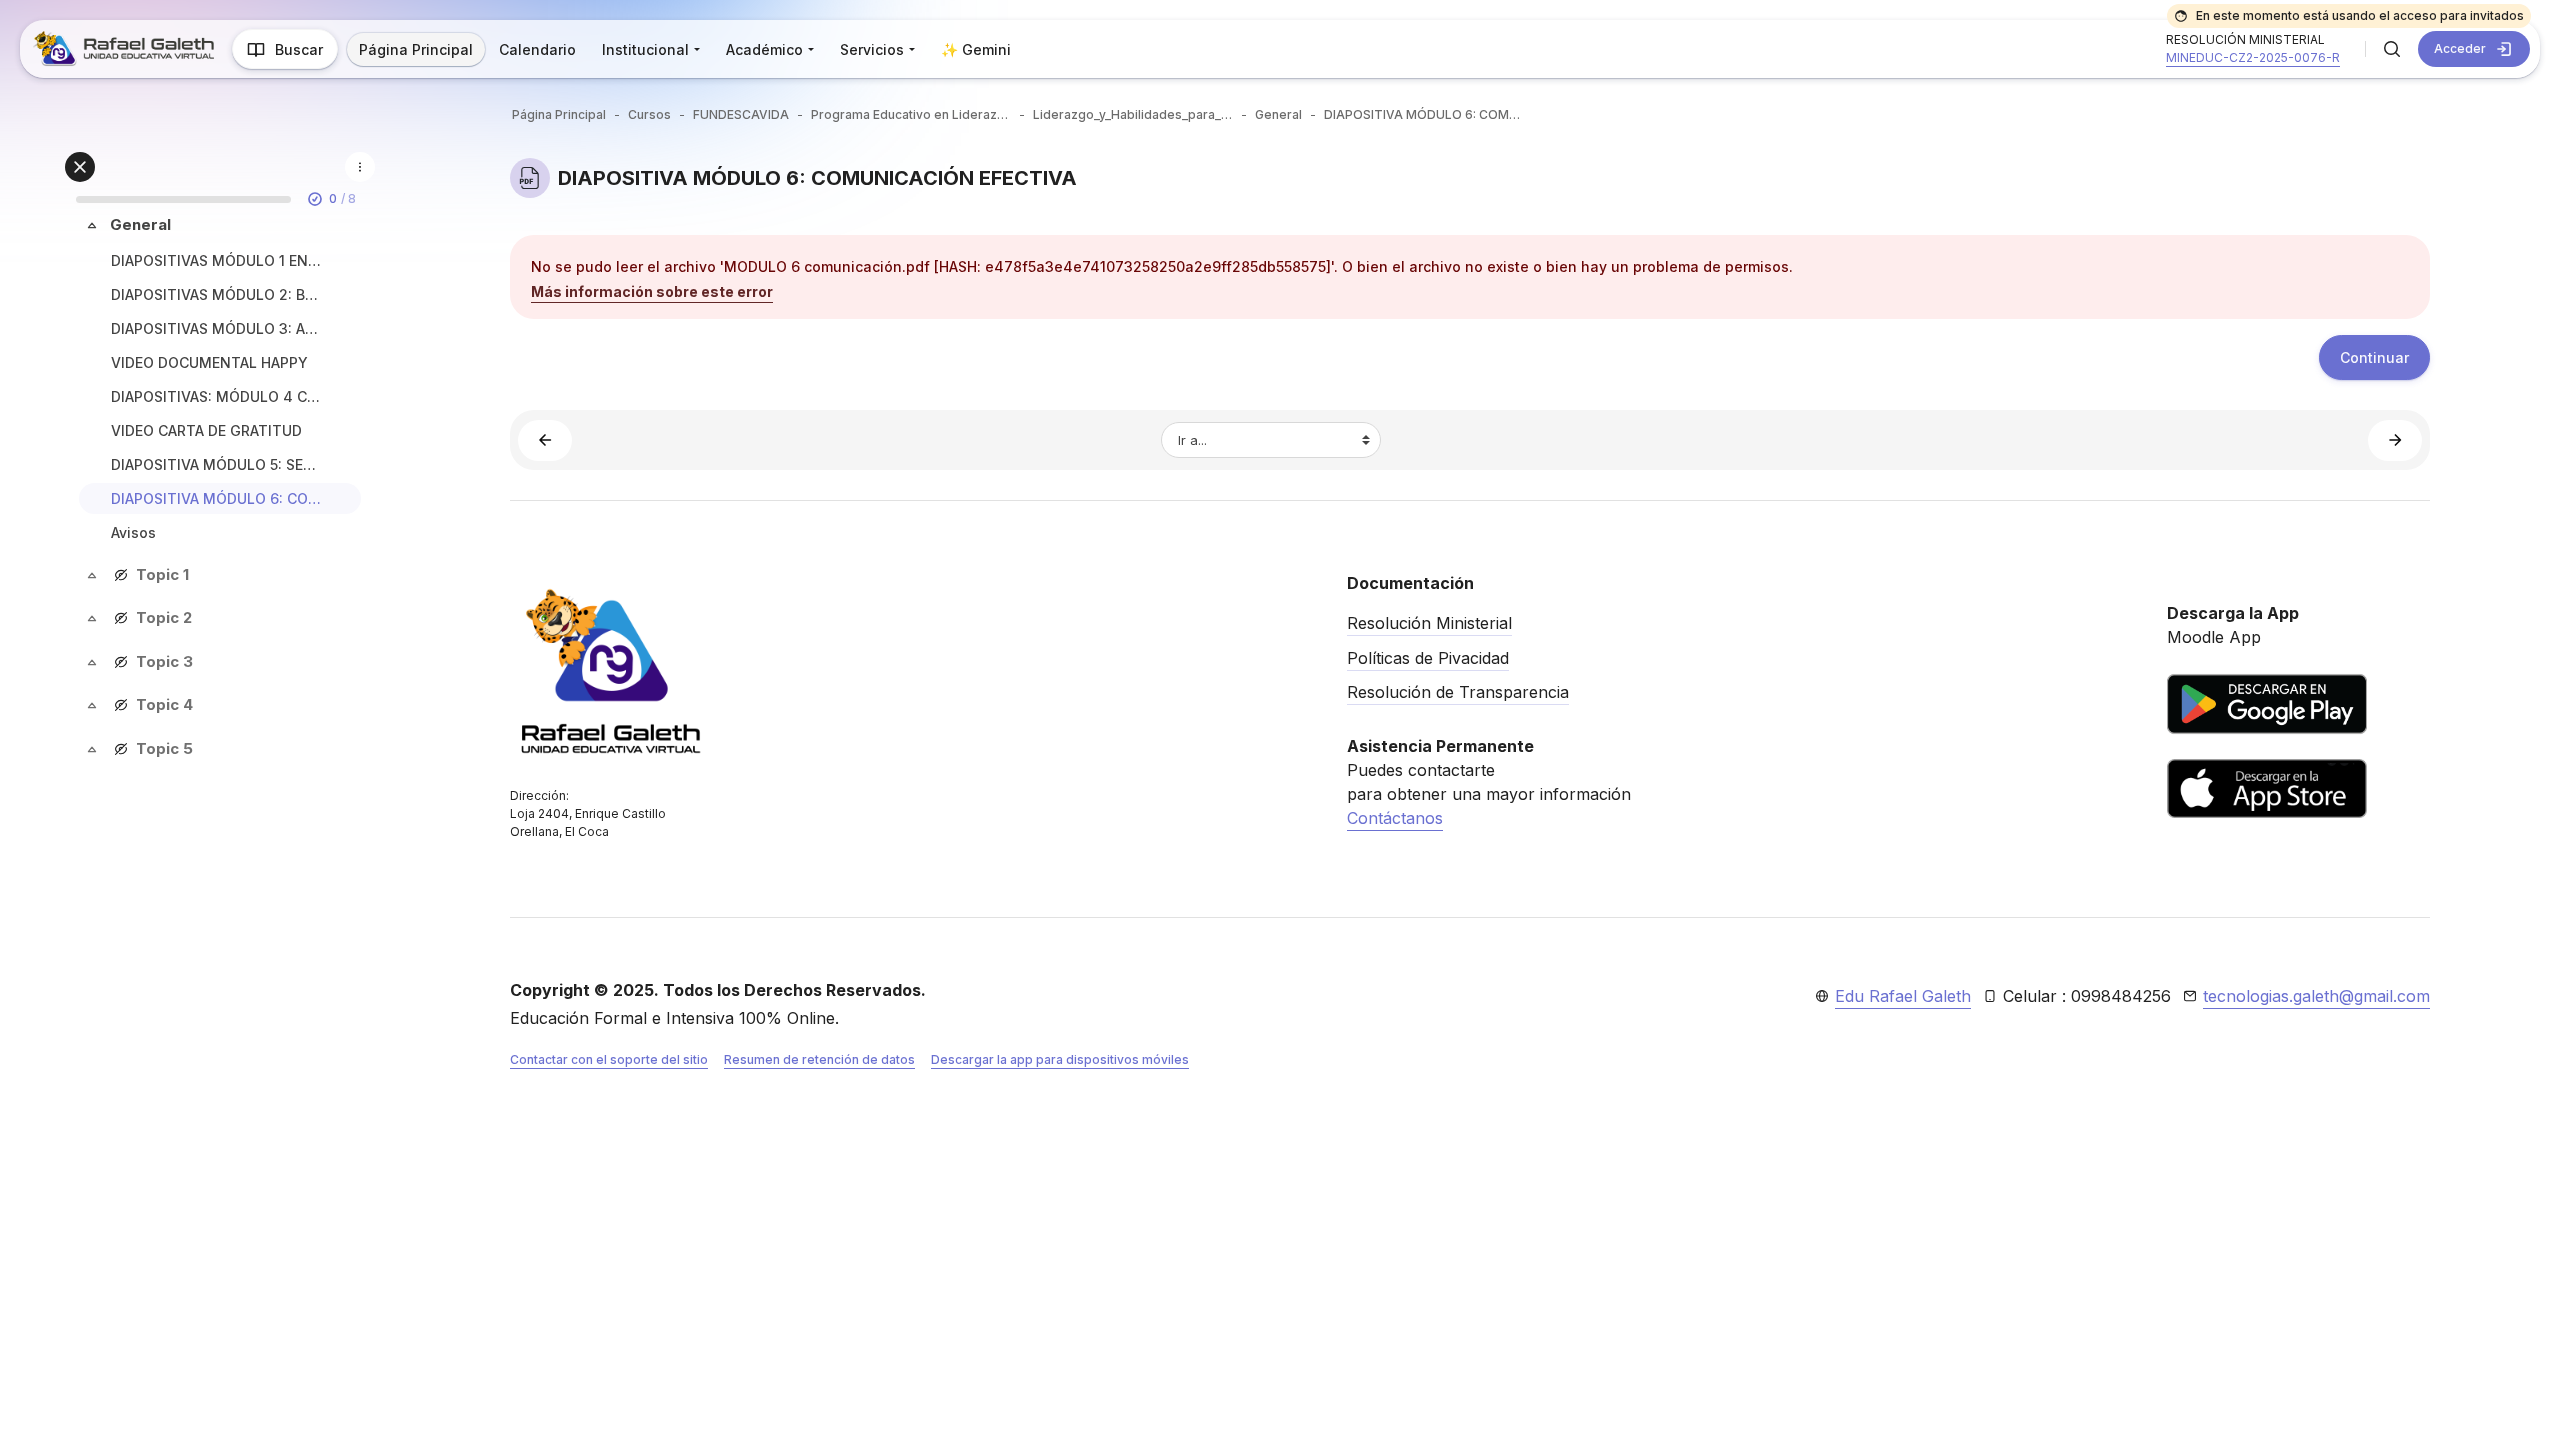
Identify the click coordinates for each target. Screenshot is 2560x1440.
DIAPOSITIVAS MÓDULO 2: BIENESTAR (216, 294)
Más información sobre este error (652, 291)
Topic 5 (164, 748)
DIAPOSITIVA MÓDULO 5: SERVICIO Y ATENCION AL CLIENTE (216, 464)
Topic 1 (162, 574)
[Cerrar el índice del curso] (80, 167)
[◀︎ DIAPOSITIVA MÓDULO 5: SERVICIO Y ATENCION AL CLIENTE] (545, 440)
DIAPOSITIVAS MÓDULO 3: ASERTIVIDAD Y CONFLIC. (216, 328)
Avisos (133, 532)
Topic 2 (164, 617)
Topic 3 (164, 661)
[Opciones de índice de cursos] (360, 167)
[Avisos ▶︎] (2395, 440)
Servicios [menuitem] (872, 49)
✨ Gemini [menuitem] (976, 49)
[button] (2392, 49)
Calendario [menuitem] (537, 49)
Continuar (2374, 357)
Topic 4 (164, 704)
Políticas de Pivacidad (1428, 658)
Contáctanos (1395, 818)
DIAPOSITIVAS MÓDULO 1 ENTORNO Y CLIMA (216, 260)
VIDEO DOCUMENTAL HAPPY (209, 362)
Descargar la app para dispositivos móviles (1060, 1059)
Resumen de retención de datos (819, 1059)
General (140, 224)
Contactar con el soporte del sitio (609, 1059)
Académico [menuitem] (764, 49)
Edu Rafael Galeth (1903, 996)
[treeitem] (220, 381)
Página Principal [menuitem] (416, 49)
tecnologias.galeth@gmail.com (2316, 996)
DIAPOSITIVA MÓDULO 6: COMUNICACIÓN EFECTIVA (216, 498)
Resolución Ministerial (1429, 623)
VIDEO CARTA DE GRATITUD (206, 430)
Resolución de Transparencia (1458, 692)
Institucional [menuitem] (645, 49)
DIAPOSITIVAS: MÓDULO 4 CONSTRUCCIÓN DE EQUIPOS (216, 396)
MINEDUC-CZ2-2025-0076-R (2253, 57)
